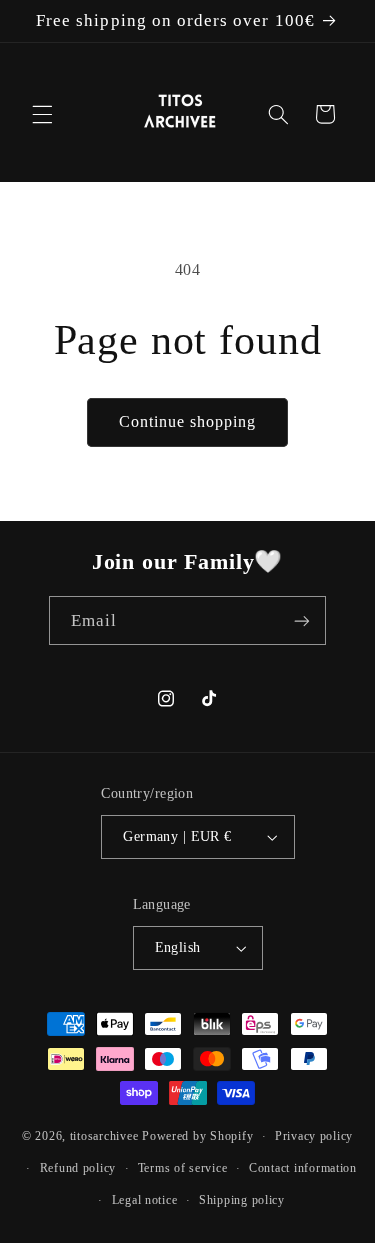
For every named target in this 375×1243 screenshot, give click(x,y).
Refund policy (78, 1168)
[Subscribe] (302, 620)
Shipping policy (242, 1200)
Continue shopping (188, 421)
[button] (42, 114)
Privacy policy (314, 1136)
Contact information (303, 1168)
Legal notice (145, 1200)
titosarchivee (104, 1136)
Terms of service (183, 1168)
